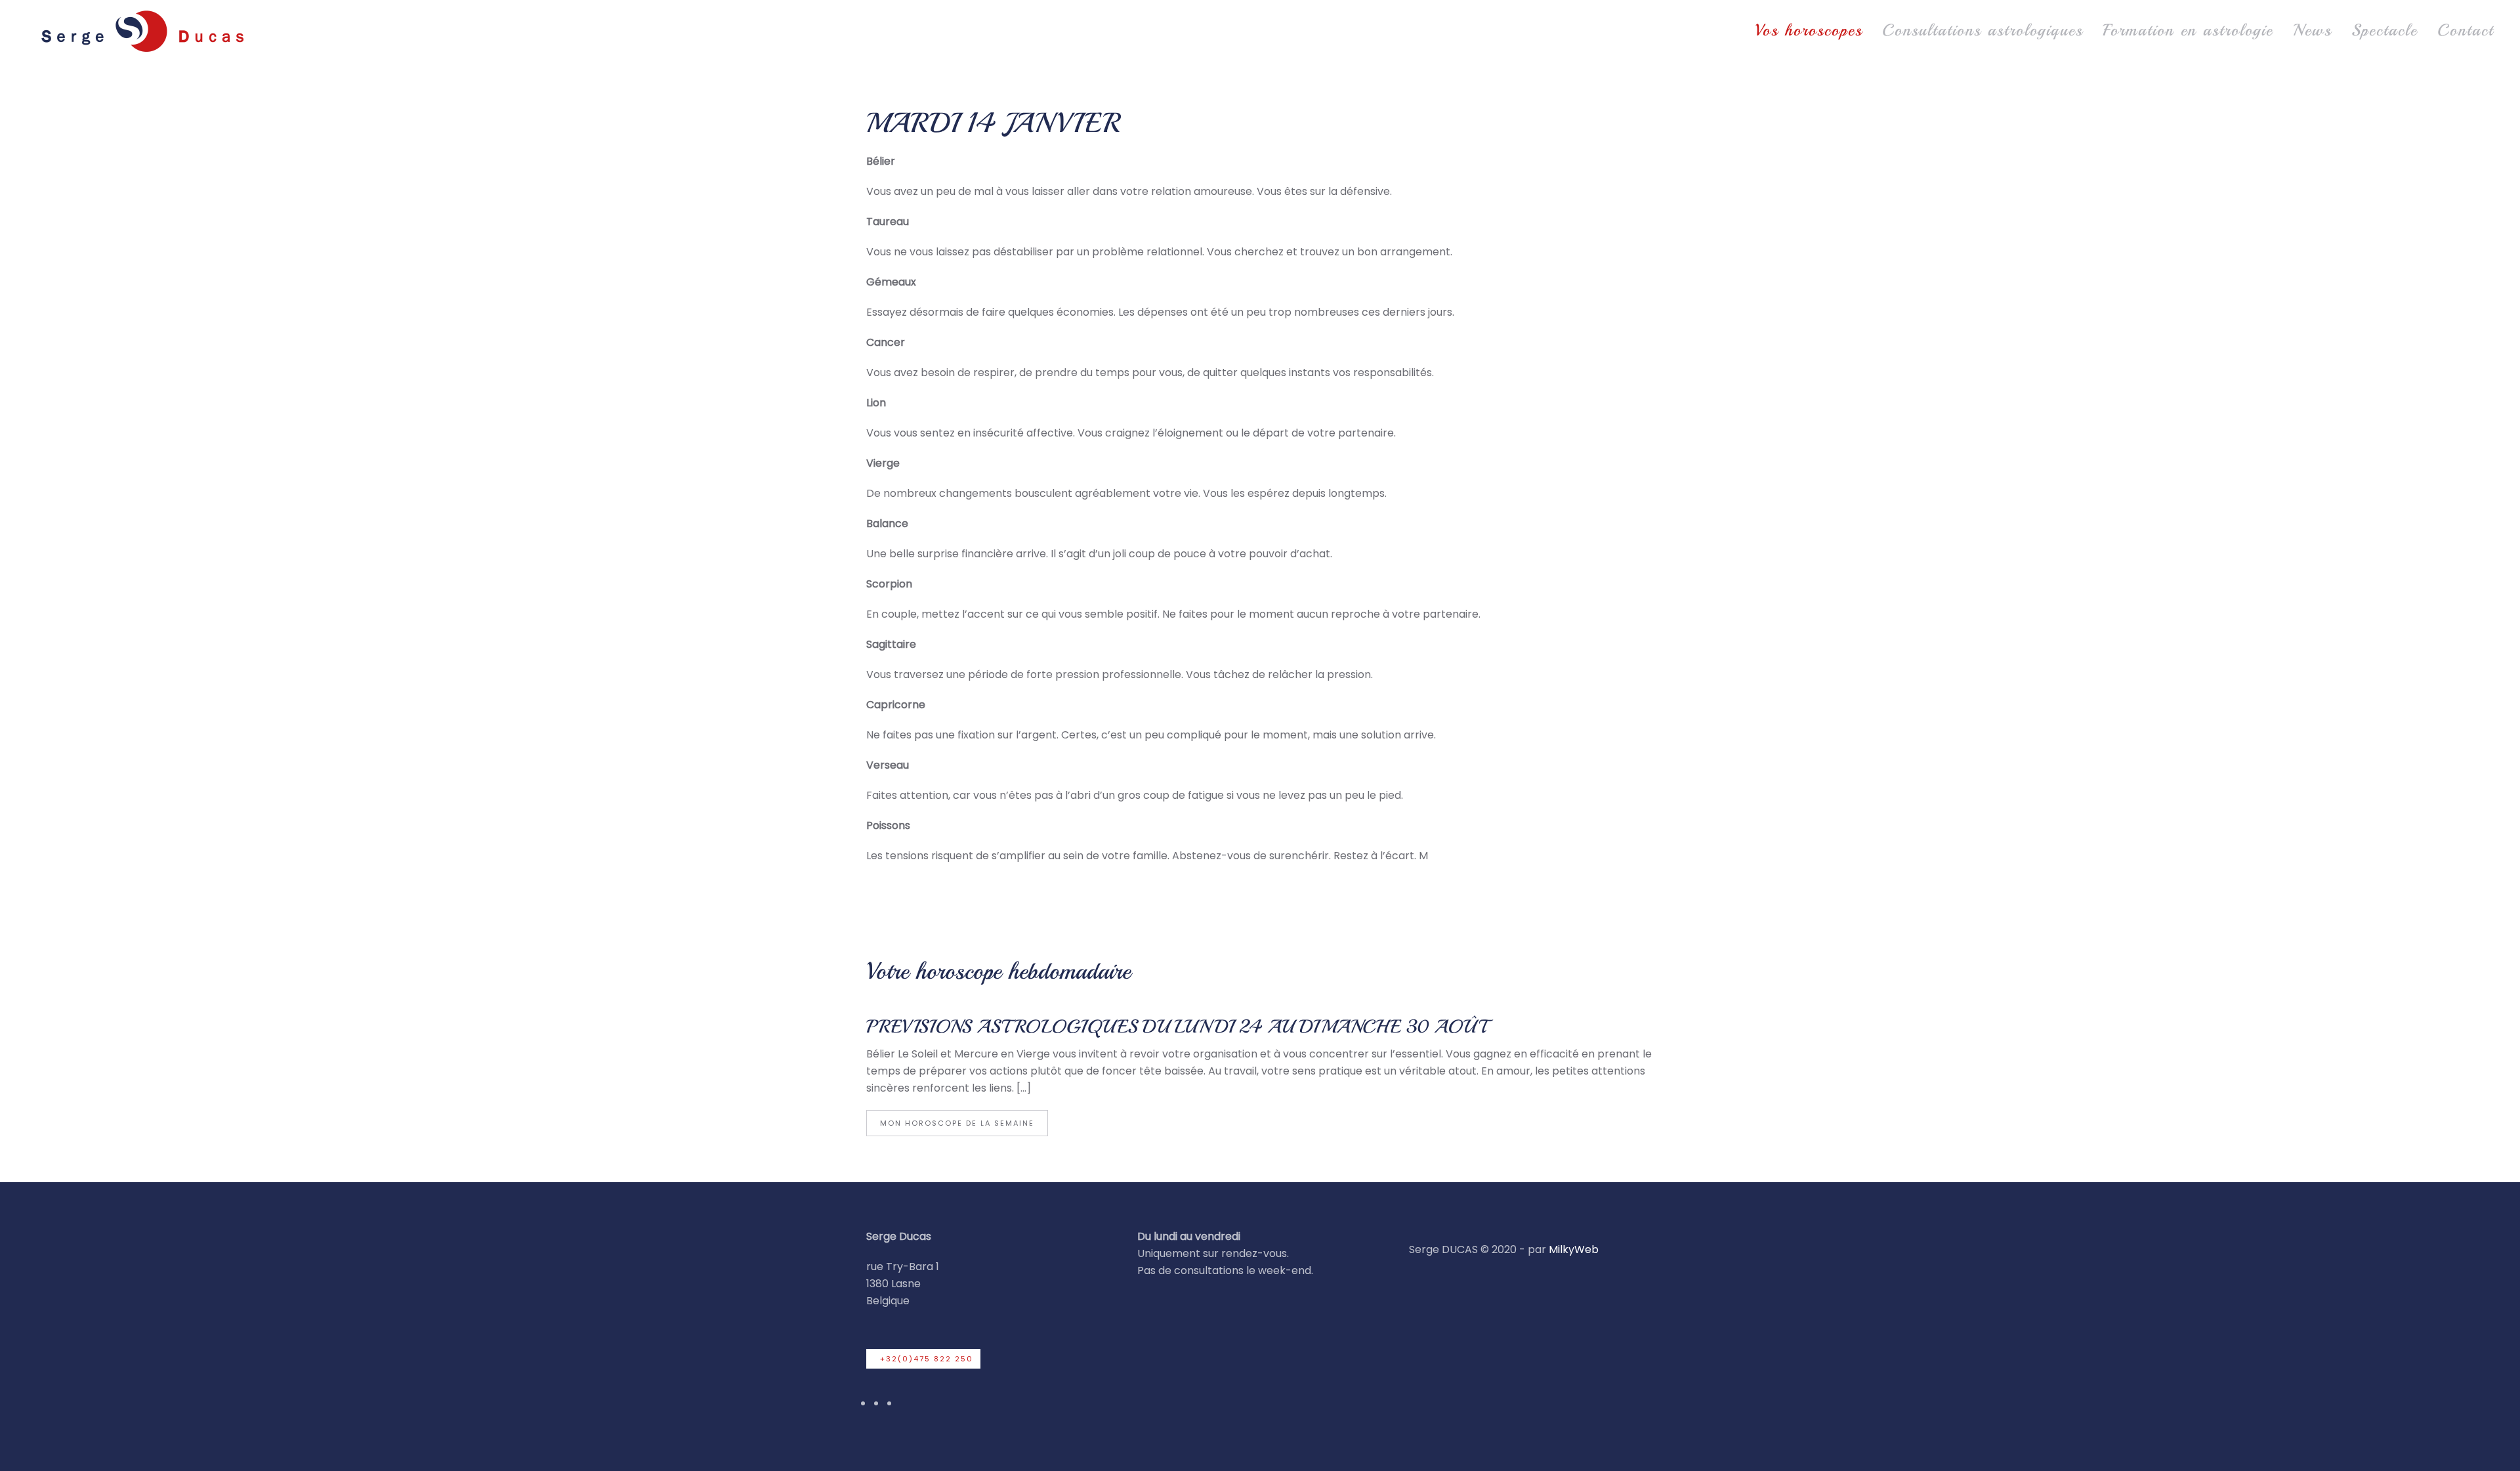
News (2312, 30)
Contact (2466, 30)
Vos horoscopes (1809, 30)
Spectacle (2384, 30)
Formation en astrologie (2188, 30)
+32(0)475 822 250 (927, 1359)
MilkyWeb (1574, 1249)
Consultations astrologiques (1983, 30)
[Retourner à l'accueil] (141, 31)
